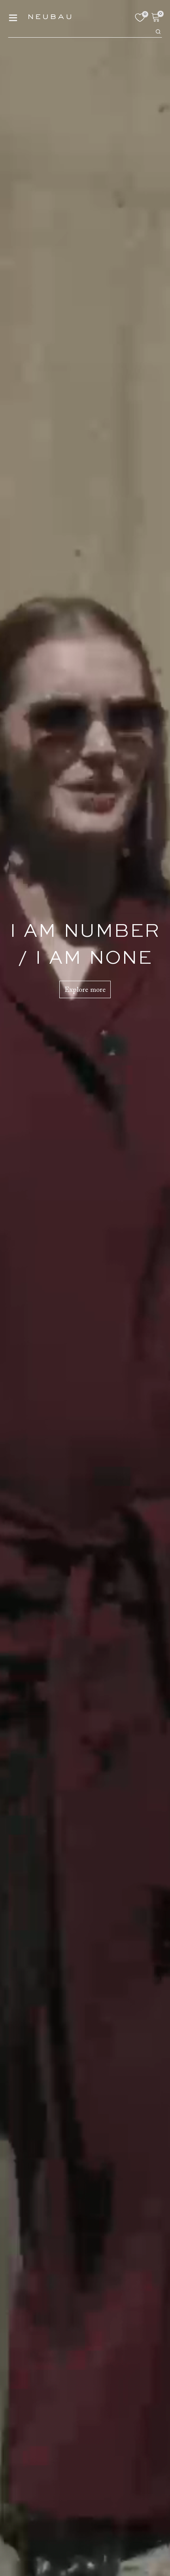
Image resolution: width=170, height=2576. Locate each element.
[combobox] (81, 31)
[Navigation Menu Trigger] (13, 18)
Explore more (85, 990)
